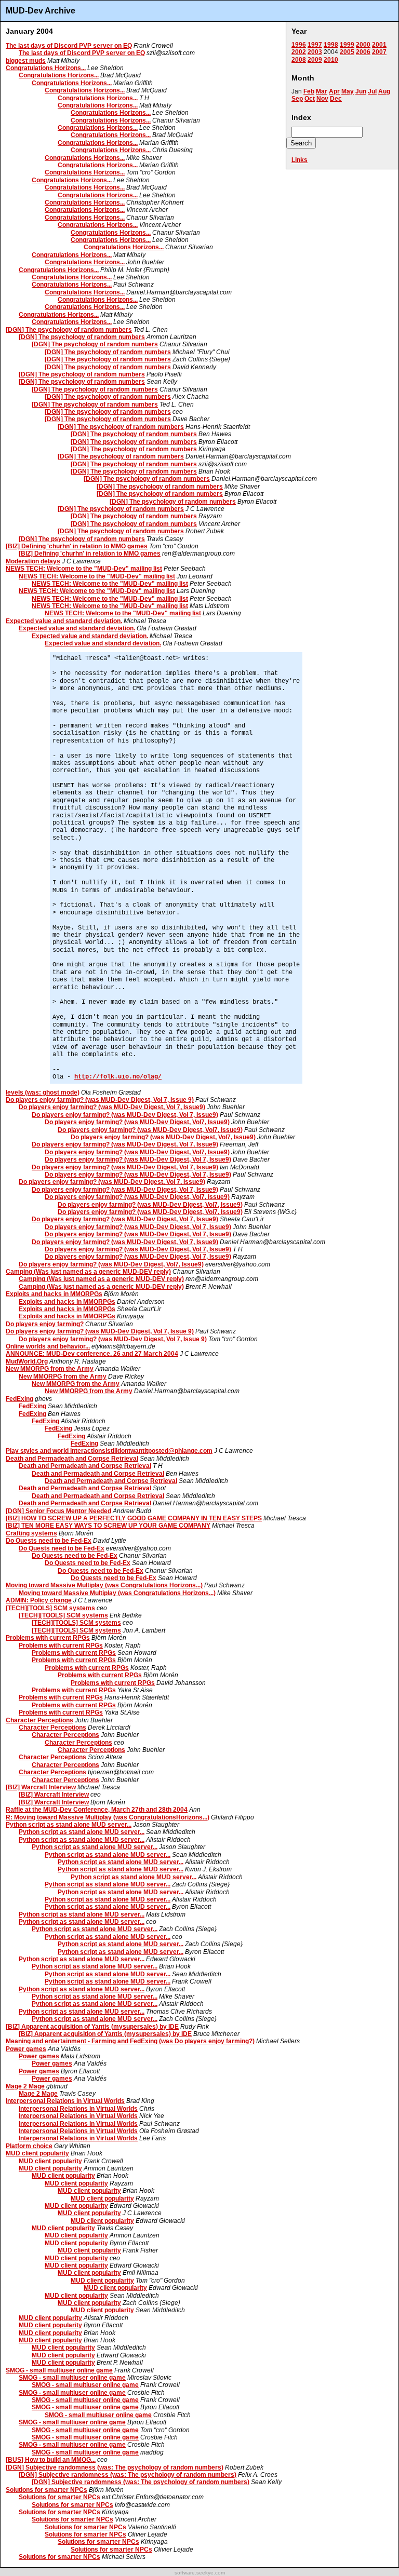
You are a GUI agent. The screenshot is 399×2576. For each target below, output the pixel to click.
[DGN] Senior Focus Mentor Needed (58, 1511)
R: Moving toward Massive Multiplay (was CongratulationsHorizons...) (108, 1817)
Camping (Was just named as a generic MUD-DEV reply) (88, 1272)
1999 (347, 45)
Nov (322, 99)
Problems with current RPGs (48, 1638)
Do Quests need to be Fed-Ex (49, 1541)
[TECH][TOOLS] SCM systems (50, 1608)
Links (300, 160)
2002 (299, 52)
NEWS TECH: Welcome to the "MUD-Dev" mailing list (84, 569)
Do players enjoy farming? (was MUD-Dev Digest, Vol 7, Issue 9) (100, 1100)
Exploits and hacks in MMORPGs (54, 1294)
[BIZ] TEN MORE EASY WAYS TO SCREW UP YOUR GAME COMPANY (108, 1526)
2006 (363, 52)
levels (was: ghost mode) (43, 1093)
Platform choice (29, 2146)
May (348, 91)
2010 (331, 60)
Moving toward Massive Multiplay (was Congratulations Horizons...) (104, 1585)
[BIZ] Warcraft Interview (41, 1787)
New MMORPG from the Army (50, 1369)
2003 (315, 52)
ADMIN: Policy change (39, 1600)
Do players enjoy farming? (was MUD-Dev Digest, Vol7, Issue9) (137, 1122)
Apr (334, 91)
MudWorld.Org (27, 1361)
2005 (347, 52)
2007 (379, 52)
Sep (297, 99)
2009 (315, 60)
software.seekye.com (200, 2573)
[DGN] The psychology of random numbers (69, 330)
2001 (379, 45)
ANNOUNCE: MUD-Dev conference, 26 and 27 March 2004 (92, 1354)
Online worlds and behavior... (48, 1346)
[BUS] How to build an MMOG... (51, 2460)
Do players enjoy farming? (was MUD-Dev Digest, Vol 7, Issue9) (112, 1107)
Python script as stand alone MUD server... (69, 1825)
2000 (363, 45)
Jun (361, 91)
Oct (310, 99)
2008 (299, 60)
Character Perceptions (39, 1720)
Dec (336, 99)
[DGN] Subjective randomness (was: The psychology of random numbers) (115, 2467)
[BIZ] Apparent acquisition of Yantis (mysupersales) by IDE (92, 2027)
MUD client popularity (37, 2153)
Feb (309, 91)
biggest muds (26, 61)
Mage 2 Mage (25, 2086)
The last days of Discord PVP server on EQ (69, 46)
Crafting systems (31, 1533)
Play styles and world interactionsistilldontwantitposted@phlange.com (109, 1451)
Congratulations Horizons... (46, 68)
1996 (299, 45)
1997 (315, 45)
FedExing (19, 1399)
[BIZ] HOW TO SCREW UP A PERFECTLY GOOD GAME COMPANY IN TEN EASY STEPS (134, 1518)
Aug (384, 91)
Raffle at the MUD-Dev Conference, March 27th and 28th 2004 (97, 1810)
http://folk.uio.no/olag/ (118, 1077)
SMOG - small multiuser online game (59, 2370)
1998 (331, 45)
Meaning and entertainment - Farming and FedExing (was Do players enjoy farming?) (130, 2041)
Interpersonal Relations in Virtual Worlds (65, 2101)
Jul (372, 91)
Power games (26, 2049)
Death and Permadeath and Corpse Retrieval (72, 1459)
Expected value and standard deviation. (64, 621)
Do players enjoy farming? (45, 1324)
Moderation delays (33, 561)
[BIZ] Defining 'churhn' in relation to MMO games (77, 546)
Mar (322, 91)
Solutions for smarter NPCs (46, 2490)
